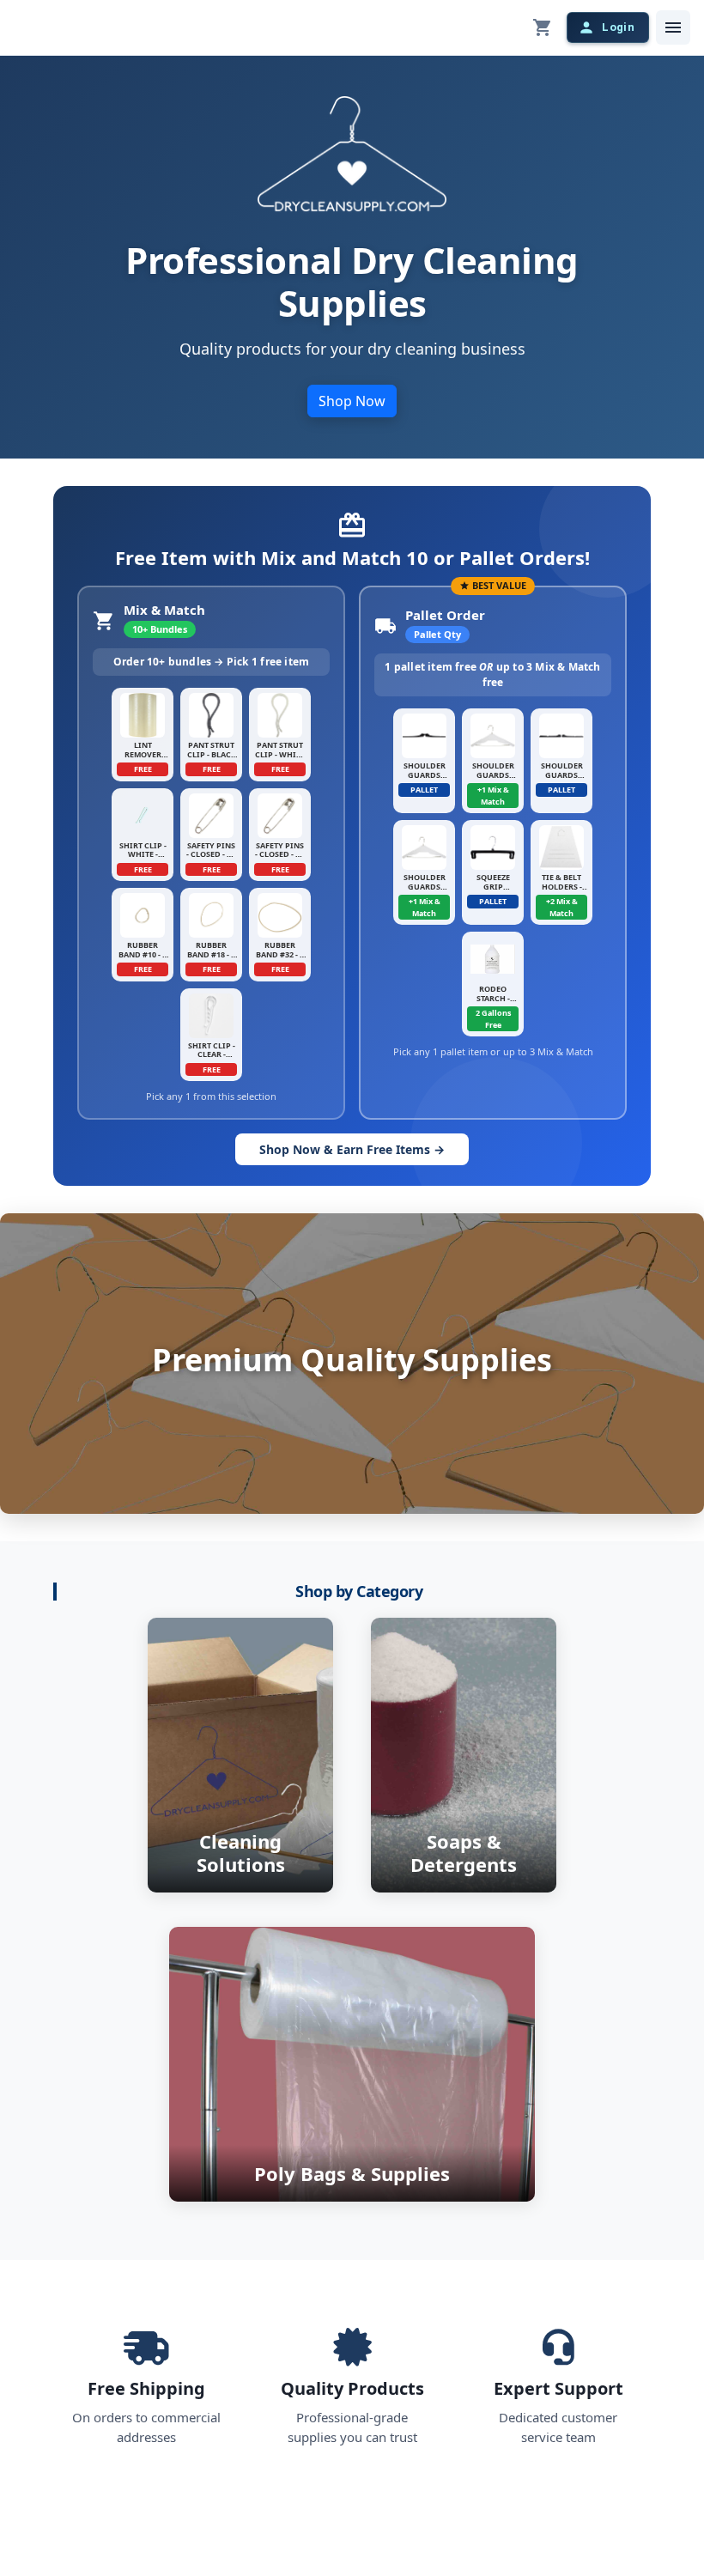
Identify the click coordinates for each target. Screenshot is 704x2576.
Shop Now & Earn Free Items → (352, 1149)
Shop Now (352, 401)
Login (618, 27)
